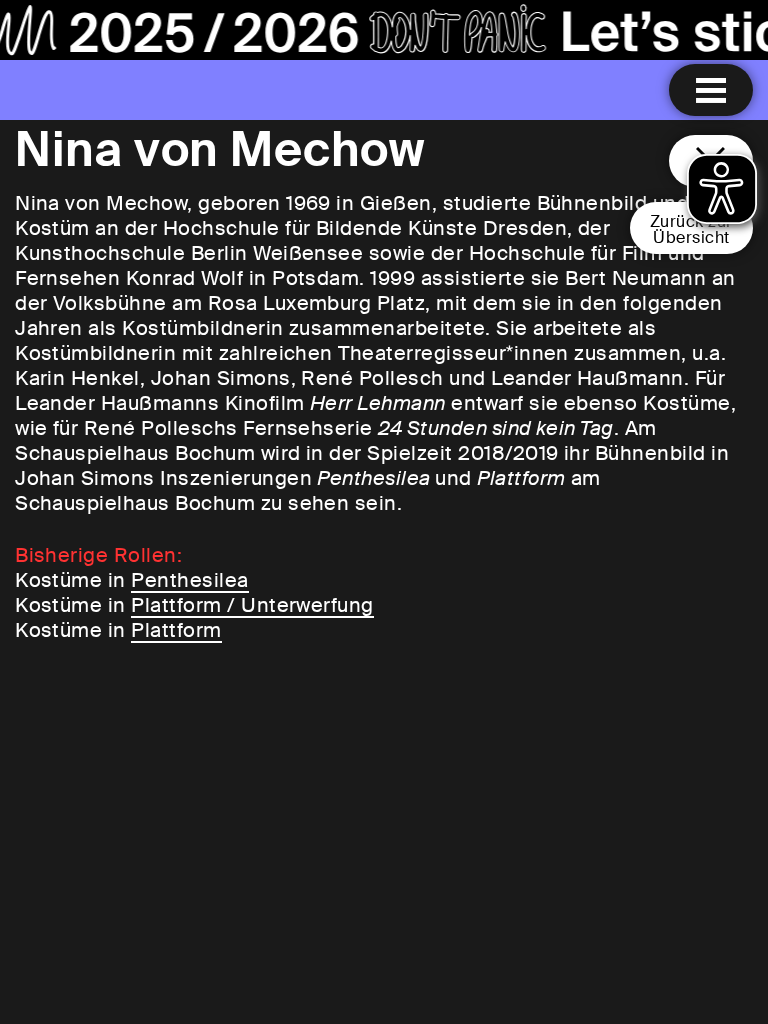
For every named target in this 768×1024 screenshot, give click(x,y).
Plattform (176, 630)
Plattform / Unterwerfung (252, 605)
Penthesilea (189, 580)
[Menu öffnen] (711, 90)
